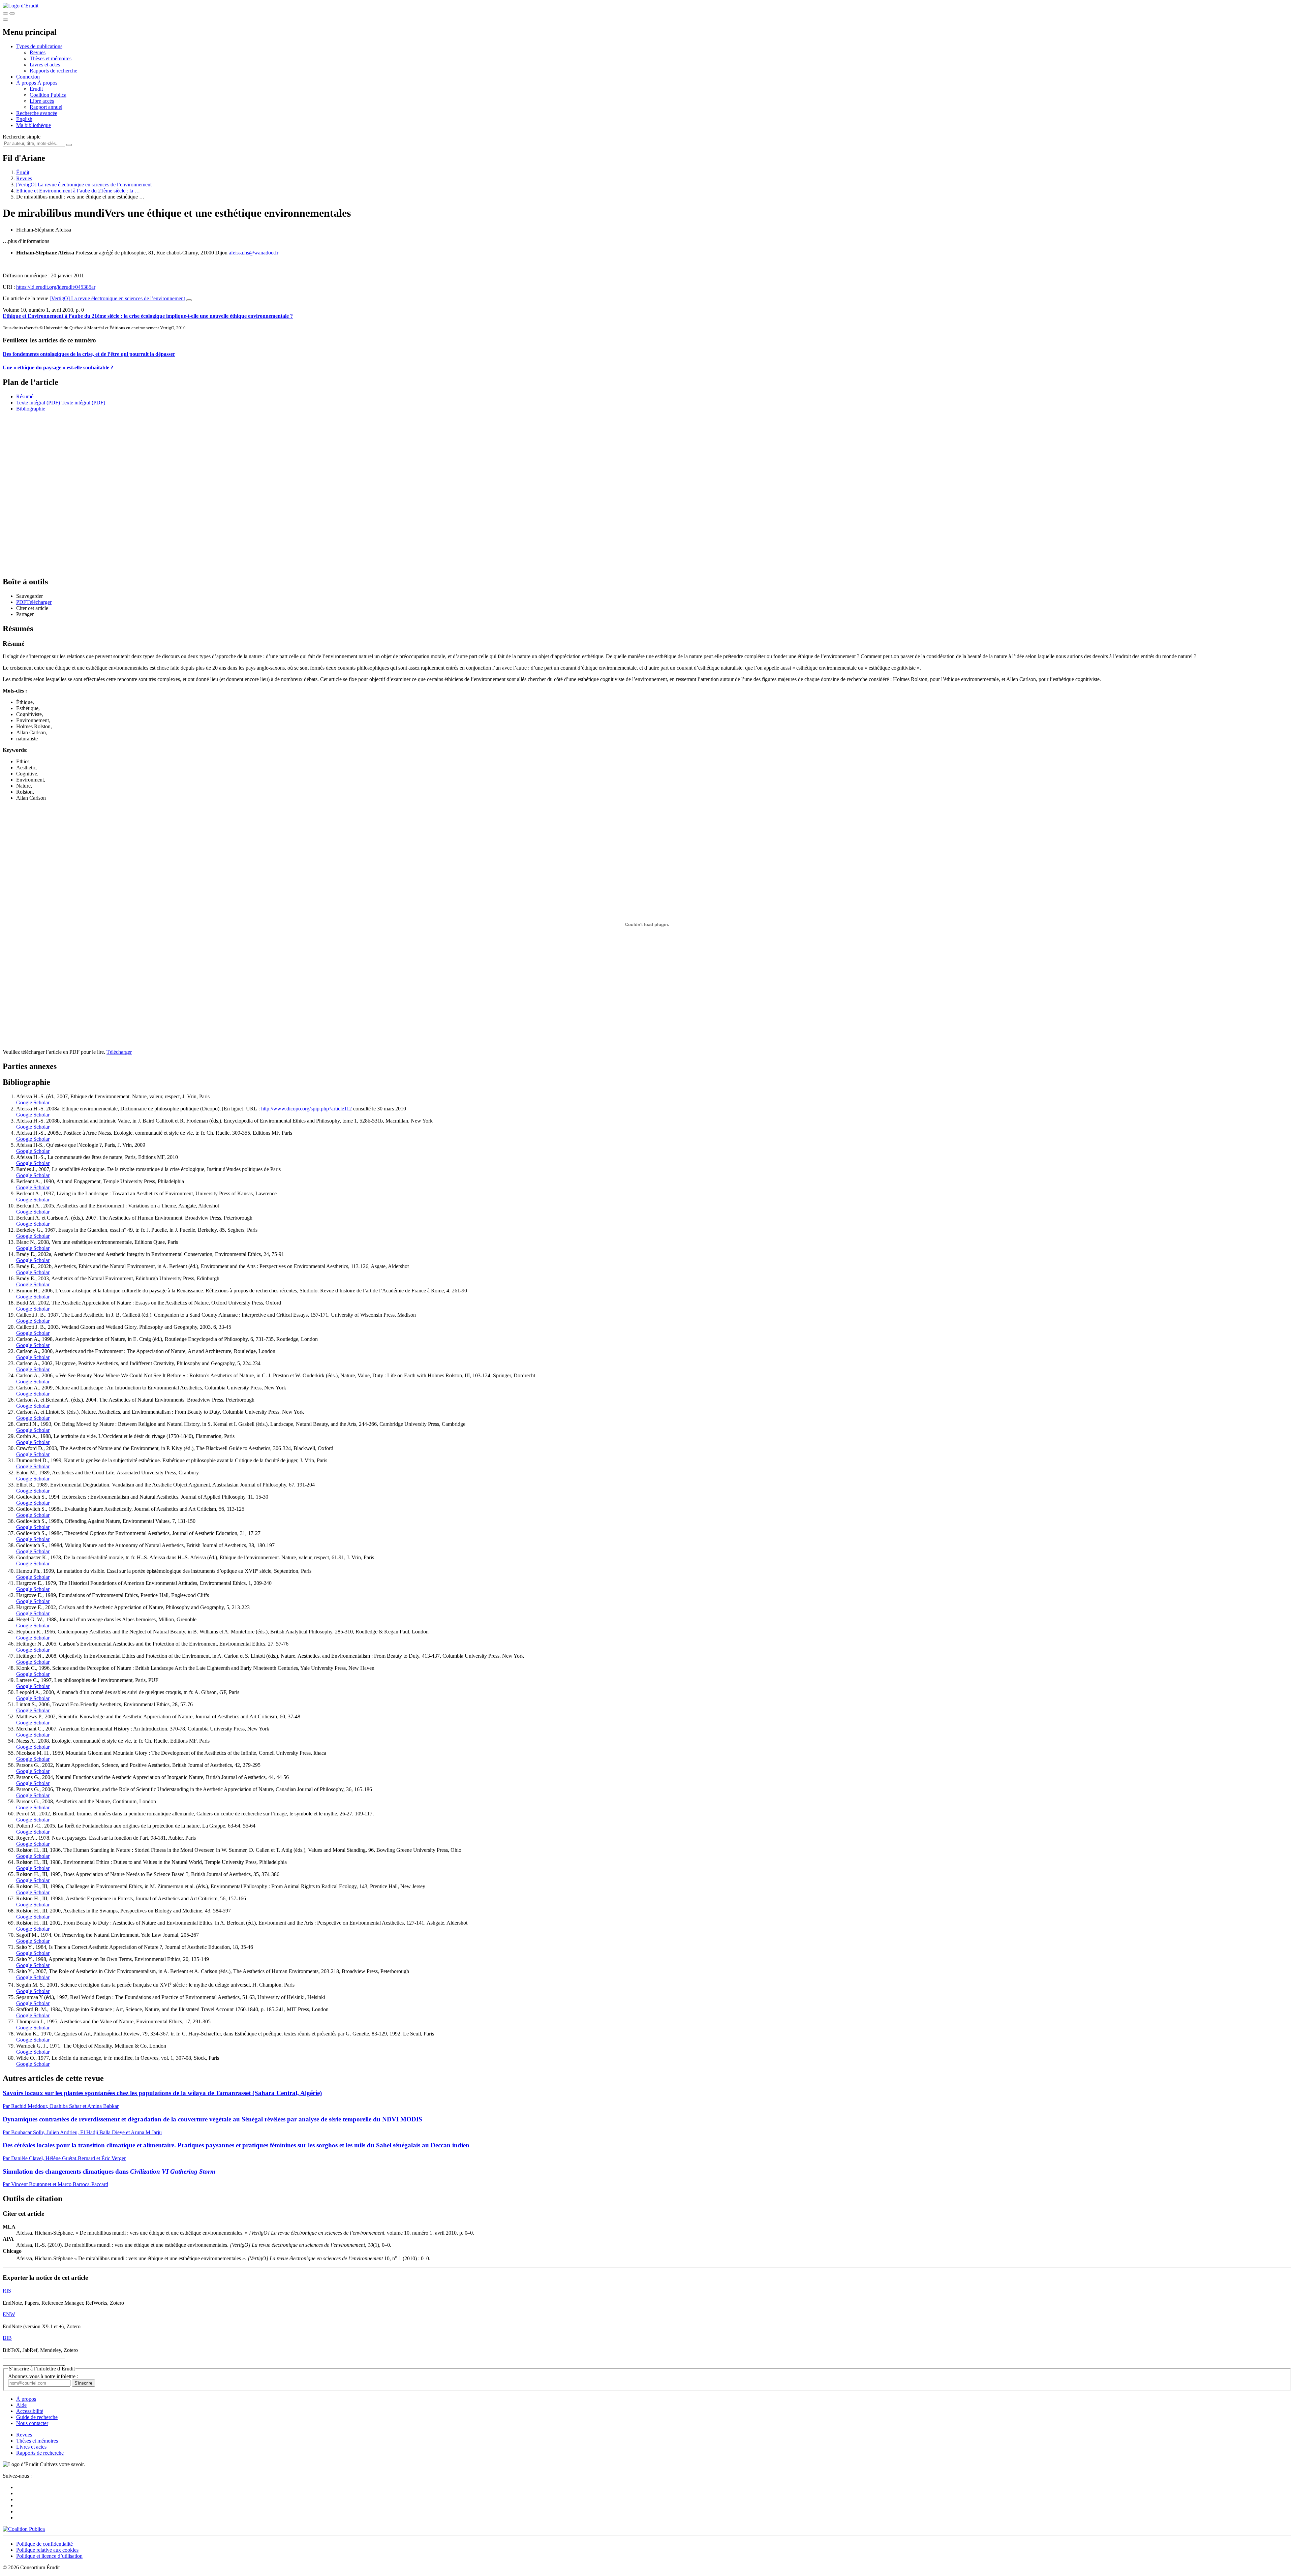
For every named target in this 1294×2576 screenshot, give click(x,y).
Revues (38, 52)
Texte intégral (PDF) (38, 403)
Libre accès (42, 101)
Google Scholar (33, 1102)
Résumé (25, 396)
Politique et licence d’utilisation (49, 2556)
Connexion (28, 77)
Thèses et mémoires (51, 58)
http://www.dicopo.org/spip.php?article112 (306, 1109)
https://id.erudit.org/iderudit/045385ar (56, 287)
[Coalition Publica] (24, 2529)
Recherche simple (22, 137)
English (24, 119)
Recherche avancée (37, 113)
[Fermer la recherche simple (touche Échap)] (12, 13)
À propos (47, 83)
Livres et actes (45, 65)
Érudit (36, 89)
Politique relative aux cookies (47, 2550)
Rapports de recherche (53, 71)
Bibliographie (31, 409)
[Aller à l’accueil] (21, 6)
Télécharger (119, 1052)
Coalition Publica (48, 95)
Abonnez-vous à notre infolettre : (43, 2376)
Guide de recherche (37, 2417)
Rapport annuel (46, 107)
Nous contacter (32, 2423)
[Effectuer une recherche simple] (5, 13)
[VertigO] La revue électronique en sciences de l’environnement (84, 185)
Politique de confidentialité (44, 2544)
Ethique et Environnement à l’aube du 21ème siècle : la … (78, 191)
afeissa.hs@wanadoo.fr (254, 253)
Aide (21, 2405)
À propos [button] (27, 83)
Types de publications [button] (39, 46)
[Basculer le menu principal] (5, 20)
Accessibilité (30, 2411)
